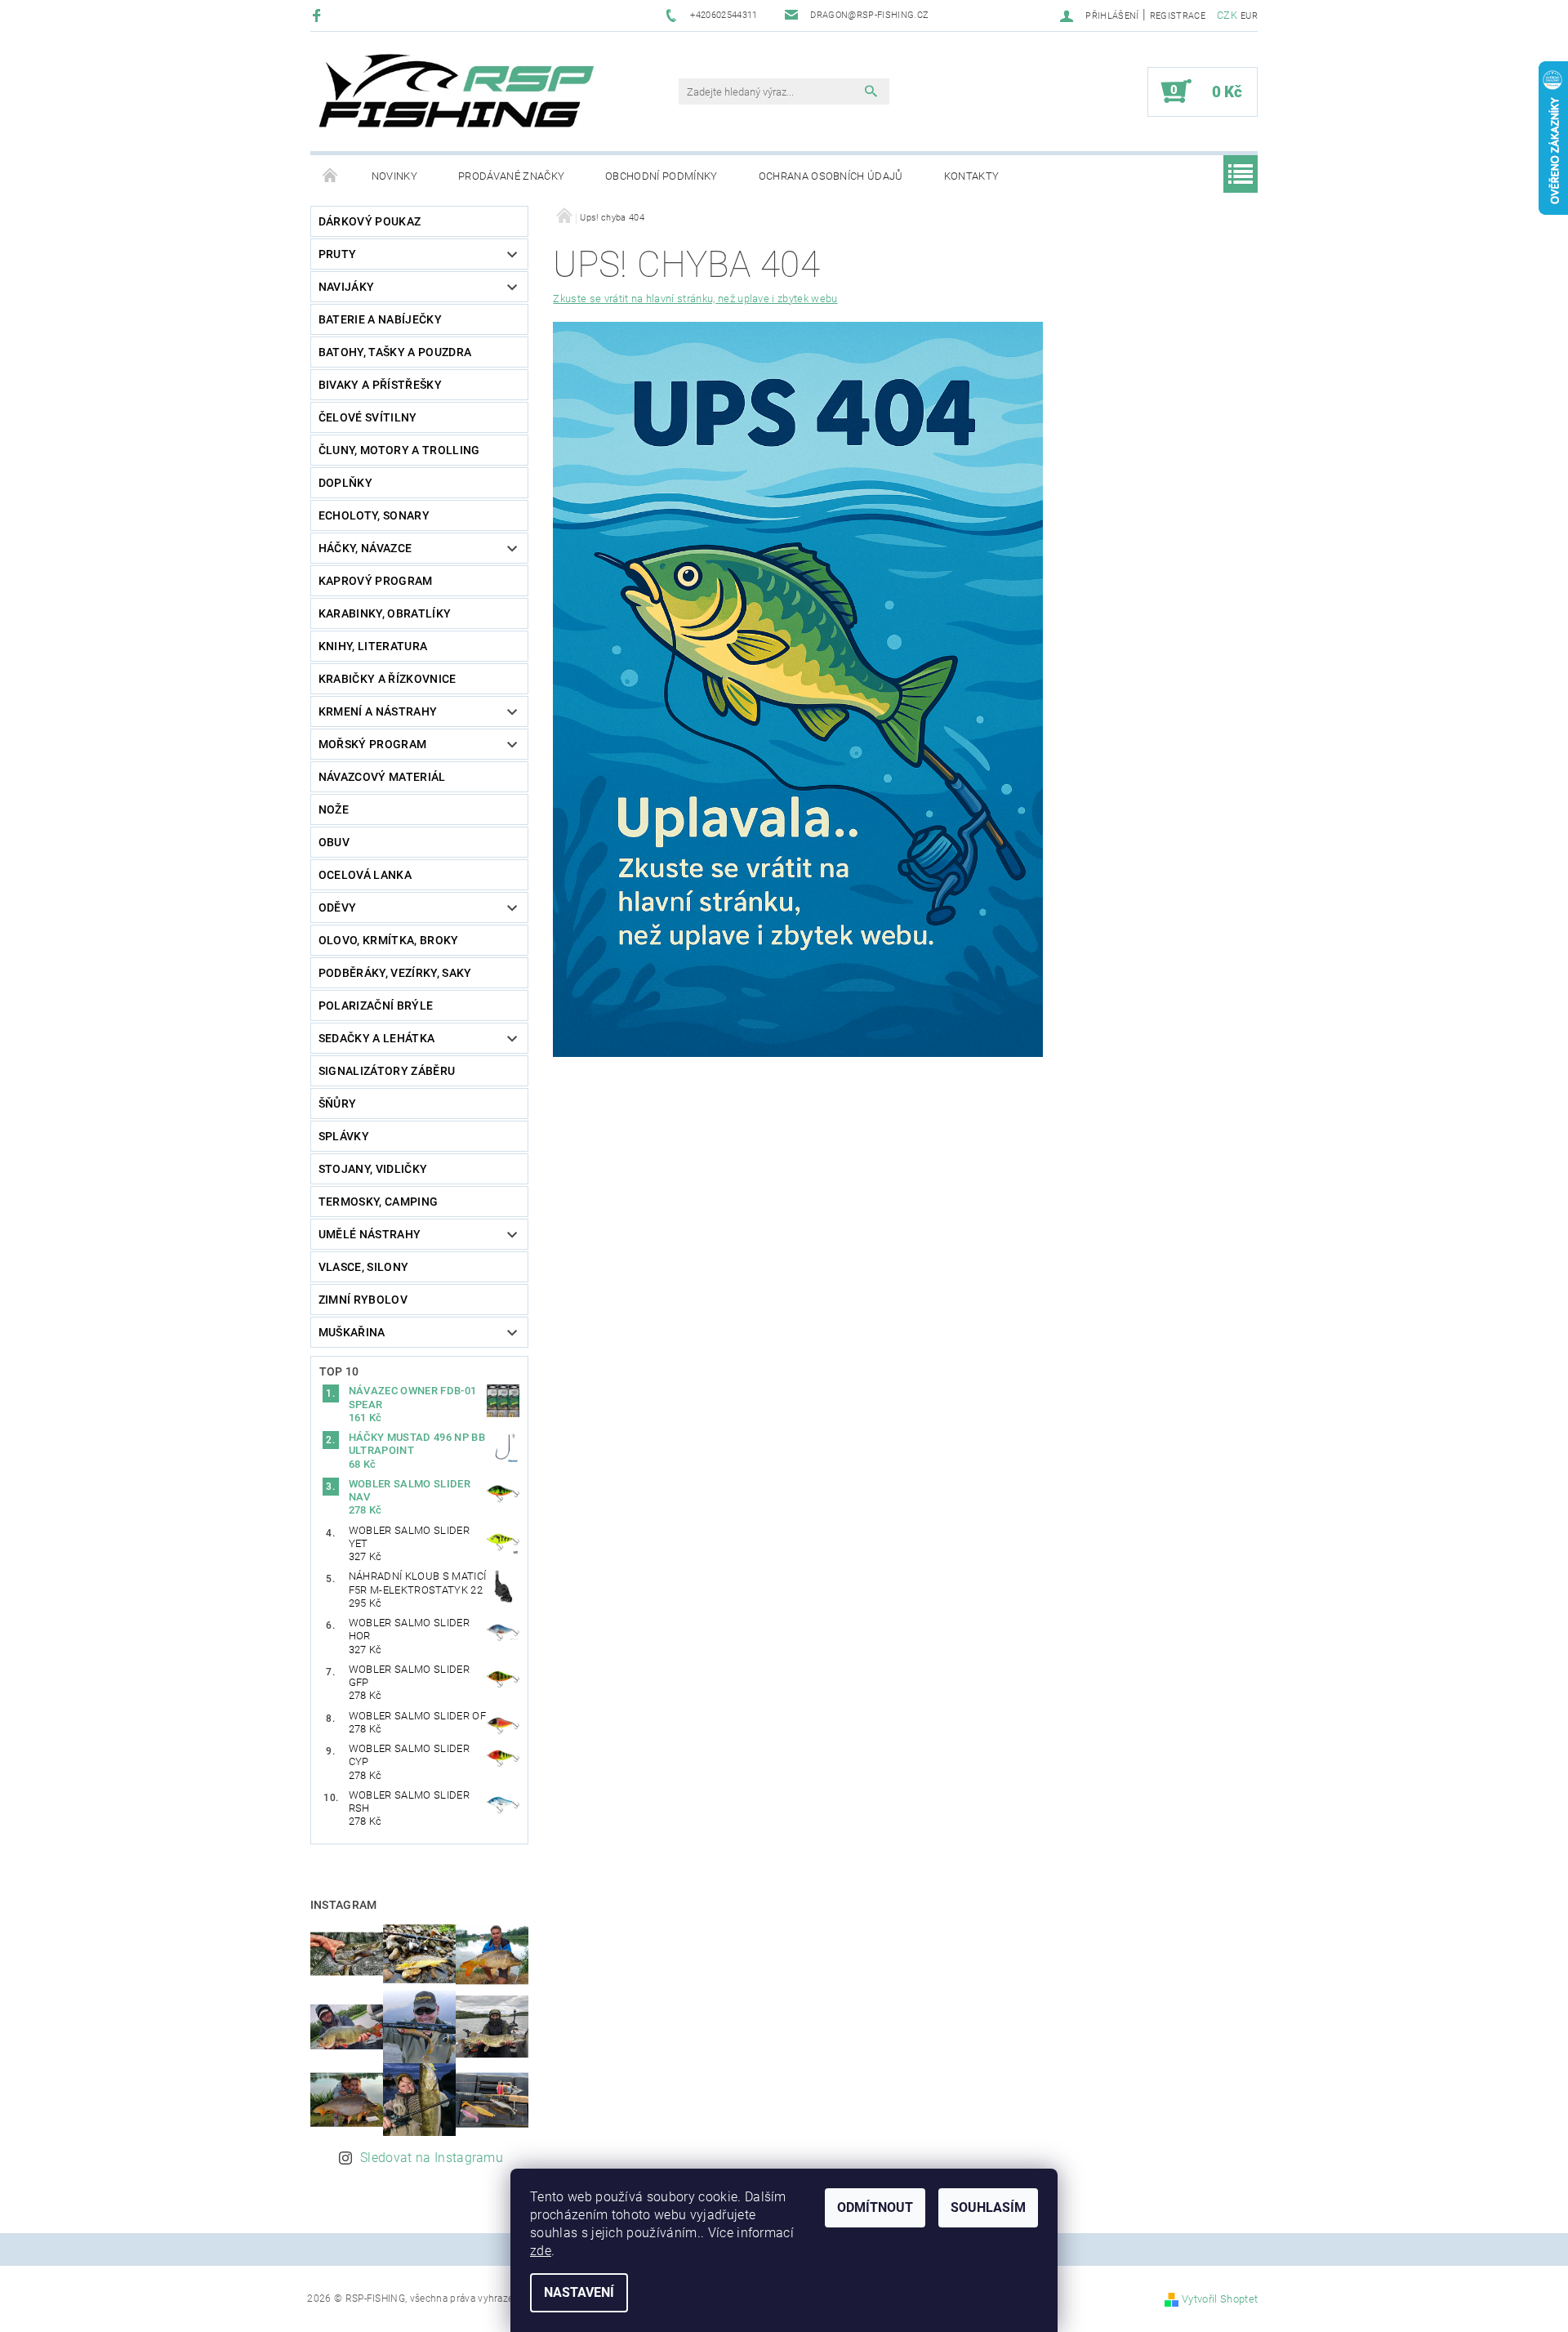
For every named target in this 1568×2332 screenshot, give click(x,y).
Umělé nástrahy (370, 1234)
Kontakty (972, 176)
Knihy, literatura (373, 646)
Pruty (338, 254)
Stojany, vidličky (373, 1169)
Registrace (1178, 16)
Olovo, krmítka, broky (389, 940)
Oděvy (338, 907)
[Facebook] (319, 15)
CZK (1227, 15)
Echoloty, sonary (374, 515)
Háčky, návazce (365, 548)
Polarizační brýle (376, 1005)
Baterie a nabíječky (380, 319)
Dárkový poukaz (370, 221)
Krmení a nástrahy (378, 711)
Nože (334, 809)
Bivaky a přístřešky (380, 385)
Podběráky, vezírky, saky (395, 973)
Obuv (334, 842)
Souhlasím (988, 2207)
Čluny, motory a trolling (399, 450)
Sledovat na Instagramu (432, 2158)
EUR (1249, 16)
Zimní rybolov (363, 1300)
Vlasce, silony (363, 1267)
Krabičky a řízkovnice (388, 679)
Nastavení (579, 2292)
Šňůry (338, 1104)
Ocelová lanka (365, 875)
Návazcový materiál (382, 777)
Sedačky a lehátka (376, 1038)
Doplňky (345, 483)
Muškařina (352, 1332)
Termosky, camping (378, 1202)
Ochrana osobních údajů (831, 176)
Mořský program (372, 744)
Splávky (344, 1136)
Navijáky (347, 287)
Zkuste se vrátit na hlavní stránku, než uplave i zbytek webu (695, 299)
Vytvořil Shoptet (1220, 2299)
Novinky (394, 176)
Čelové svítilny (368, 417)
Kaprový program (376, 581)
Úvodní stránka (331, 176)
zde (541, 2251)
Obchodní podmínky (661, 176)
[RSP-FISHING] (470, 100)
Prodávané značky (511, 176)
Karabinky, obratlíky (385, 613)
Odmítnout (875, 2207)
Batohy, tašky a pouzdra (395, 352)
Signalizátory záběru (387, 1071)
